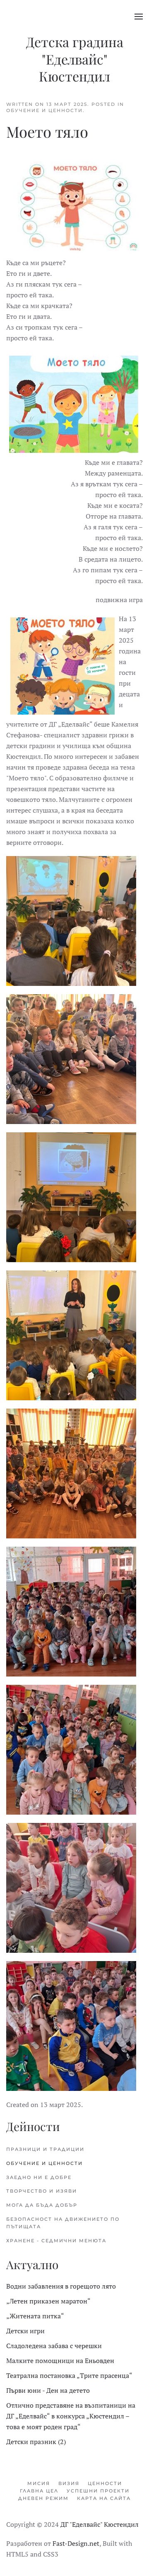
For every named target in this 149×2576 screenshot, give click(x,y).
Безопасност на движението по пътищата (63, 2223)
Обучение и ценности (44, 110)
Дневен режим (43, 2498)
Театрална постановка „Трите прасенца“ (69, 2375)
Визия (69, 2483)
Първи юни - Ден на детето (48, 2390)
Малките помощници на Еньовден (60, 2361)
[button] (139, 17)
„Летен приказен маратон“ (48, 2301)
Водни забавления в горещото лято (61, 2286)
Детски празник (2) (36, 2442)
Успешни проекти (98, 2491)
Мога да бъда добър (42, 2205)
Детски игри (25, 2331)
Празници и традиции (45, 2149)
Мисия (39, 2483)
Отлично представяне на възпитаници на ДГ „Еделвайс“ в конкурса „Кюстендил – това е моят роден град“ (71, 2416)
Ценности (105, 2483)
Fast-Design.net (76, 2543)
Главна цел (39, 2491)
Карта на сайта (104, 2498)
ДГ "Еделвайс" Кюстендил (100, 2524)
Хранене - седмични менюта (56, 2241)
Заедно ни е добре (39, 2177)
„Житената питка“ (35, 2316)
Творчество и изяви (42, 2191)
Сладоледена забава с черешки (54, 2346)
